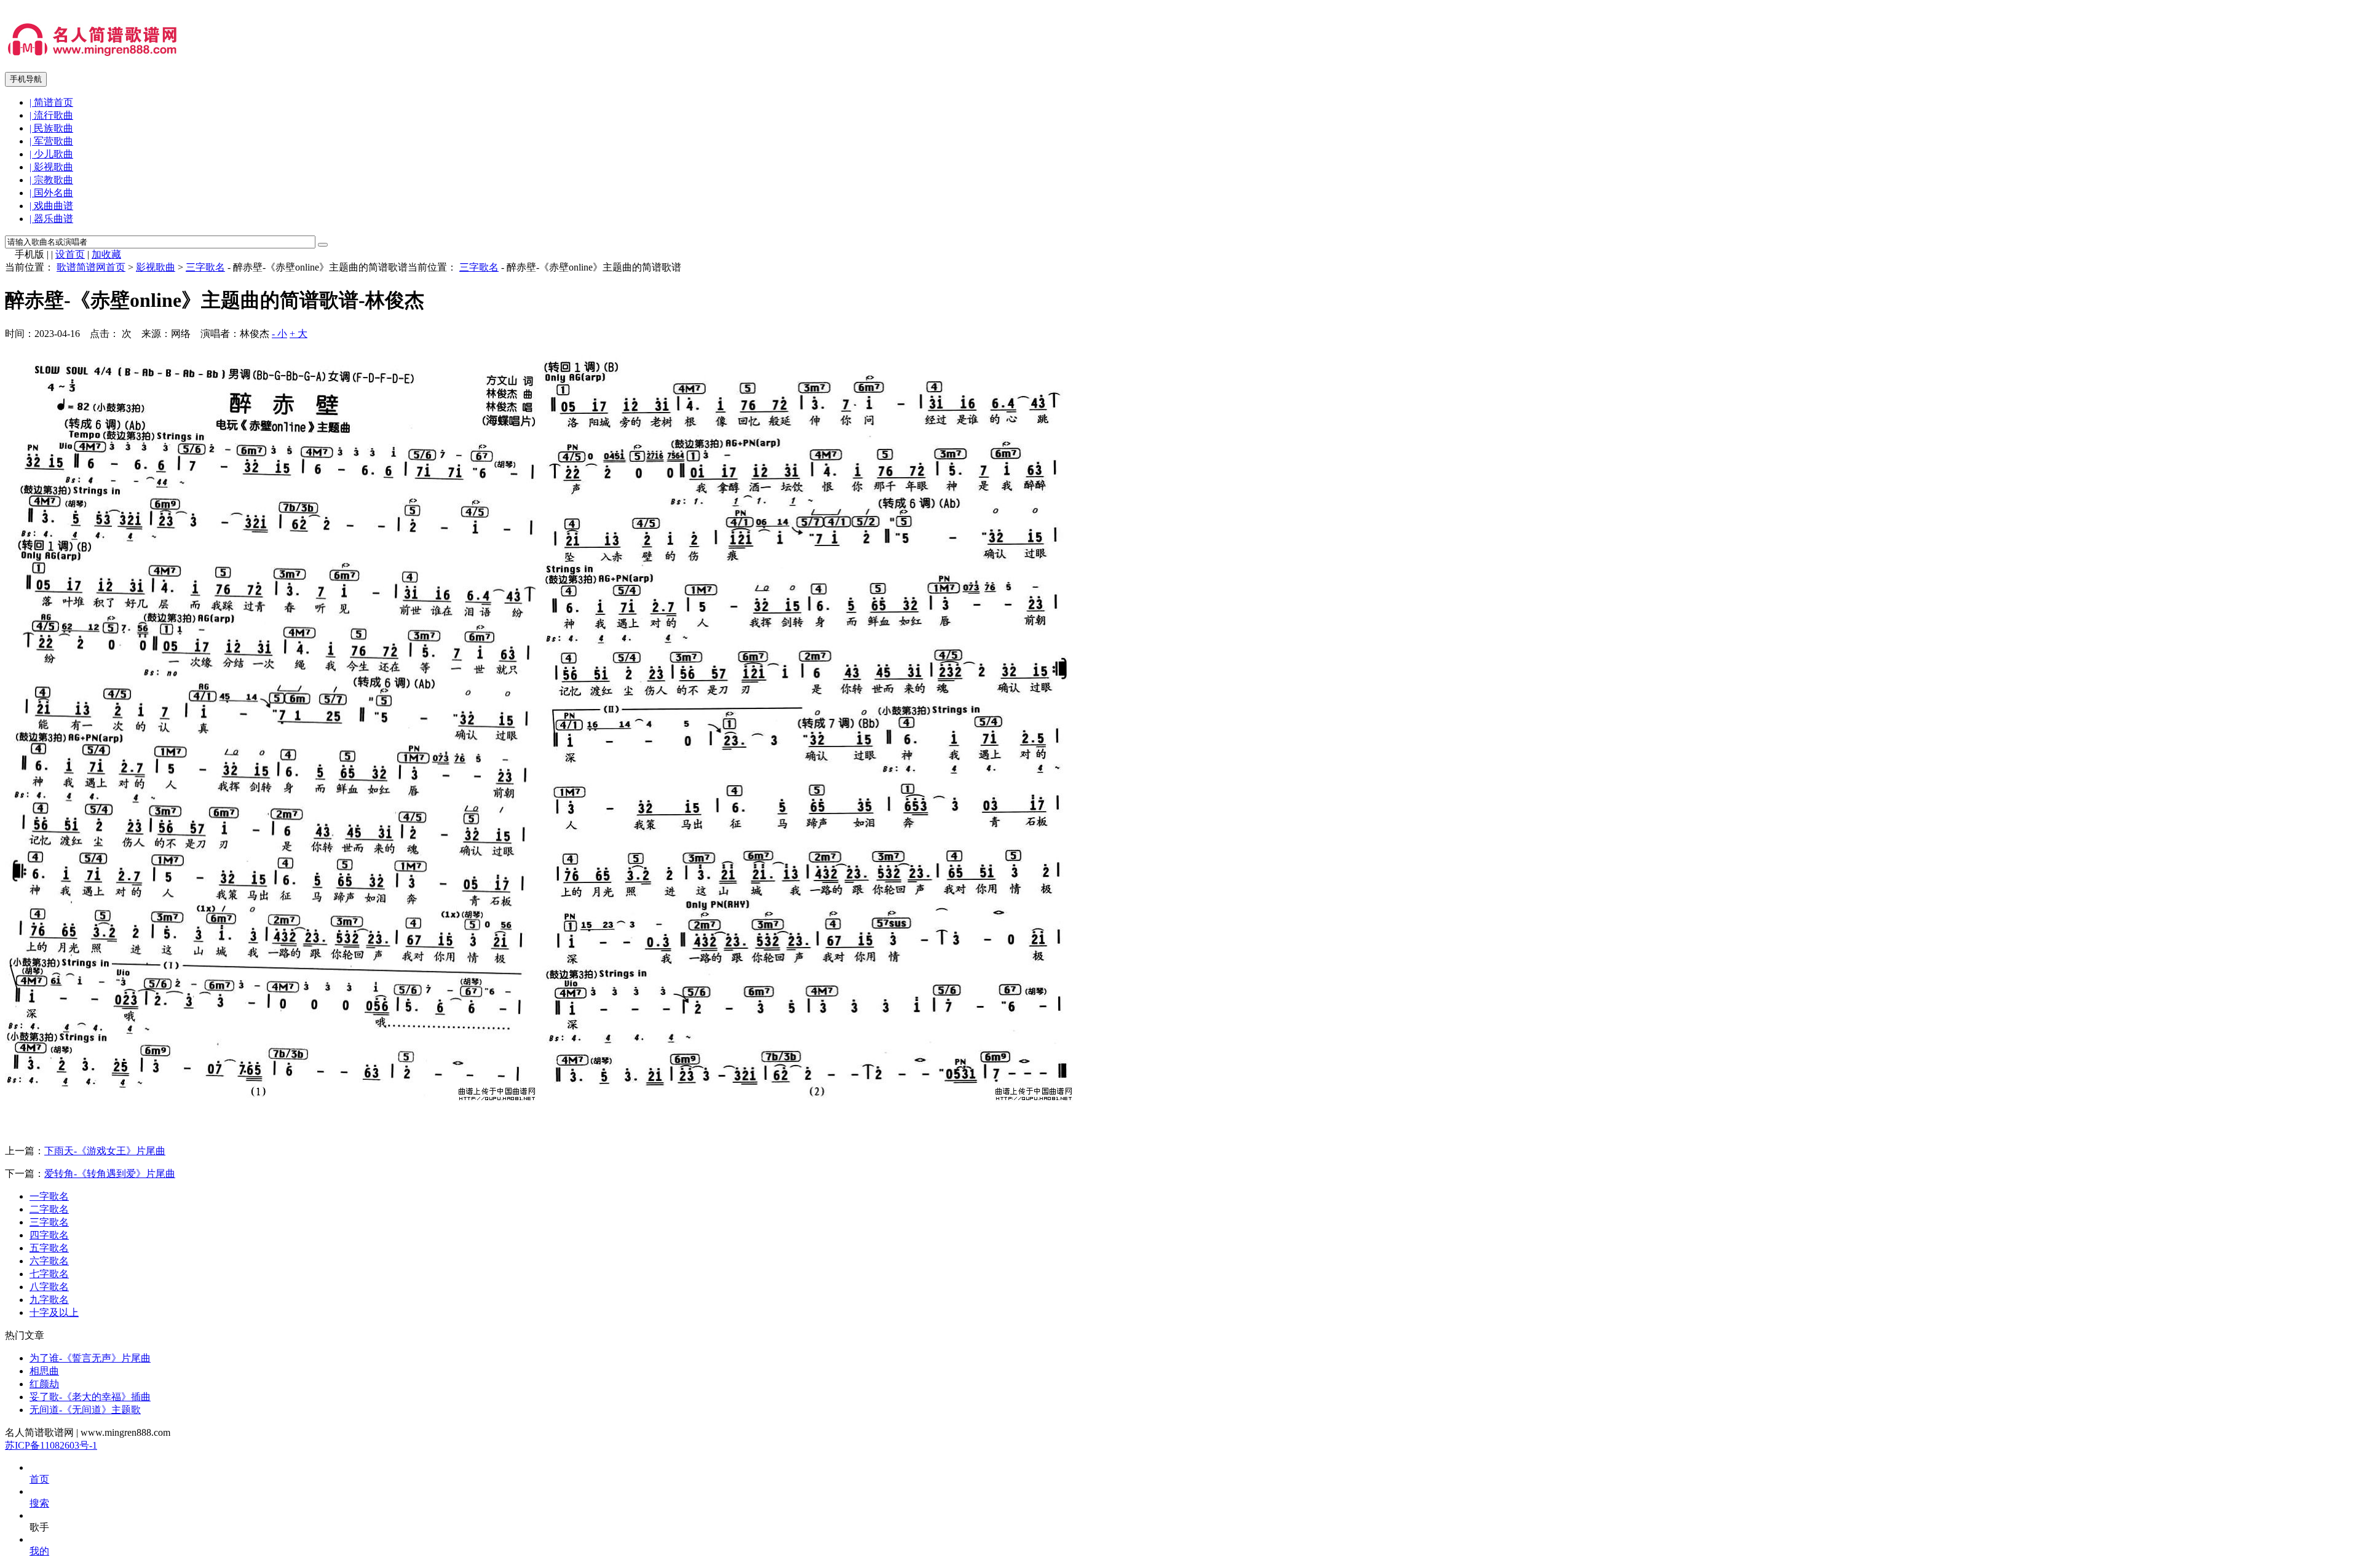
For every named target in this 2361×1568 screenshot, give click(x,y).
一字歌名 (49, 1196)
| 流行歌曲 (51, 115)
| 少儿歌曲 (51, 154)
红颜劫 (44, 1384)
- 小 (279, 334)
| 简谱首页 (51, 102)
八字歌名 (49, 1287)
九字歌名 (49, 1300)
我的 (39, 1551)
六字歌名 (49, 1261)
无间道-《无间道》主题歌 (85, 1410)
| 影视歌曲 (51, 167)
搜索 (39, 1503)
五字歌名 (49, 1248)
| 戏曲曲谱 (51, 206)
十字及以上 (54, 1313)
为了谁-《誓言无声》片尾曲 (90, 1358)
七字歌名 (49, 1274)
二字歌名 (49, 1209)
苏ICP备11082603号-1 (51, 1445)
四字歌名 (49, 1235)
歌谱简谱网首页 (91, 267)
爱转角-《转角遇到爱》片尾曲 (110, 1174)
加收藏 (106, 254)
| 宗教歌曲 (51, 180)
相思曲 (44, 1371)
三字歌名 (205, 267)
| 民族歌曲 (51, 128)
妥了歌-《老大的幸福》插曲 (90, 1397)
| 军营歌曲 (51, 141)
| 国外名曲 (51, 193)
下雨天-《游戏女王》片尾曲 (105, 1151)
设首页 (70, 254)
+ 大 (299, 334)
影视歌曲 (156, 267)
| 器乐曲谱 (51, 219)
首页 (39, 1479)
